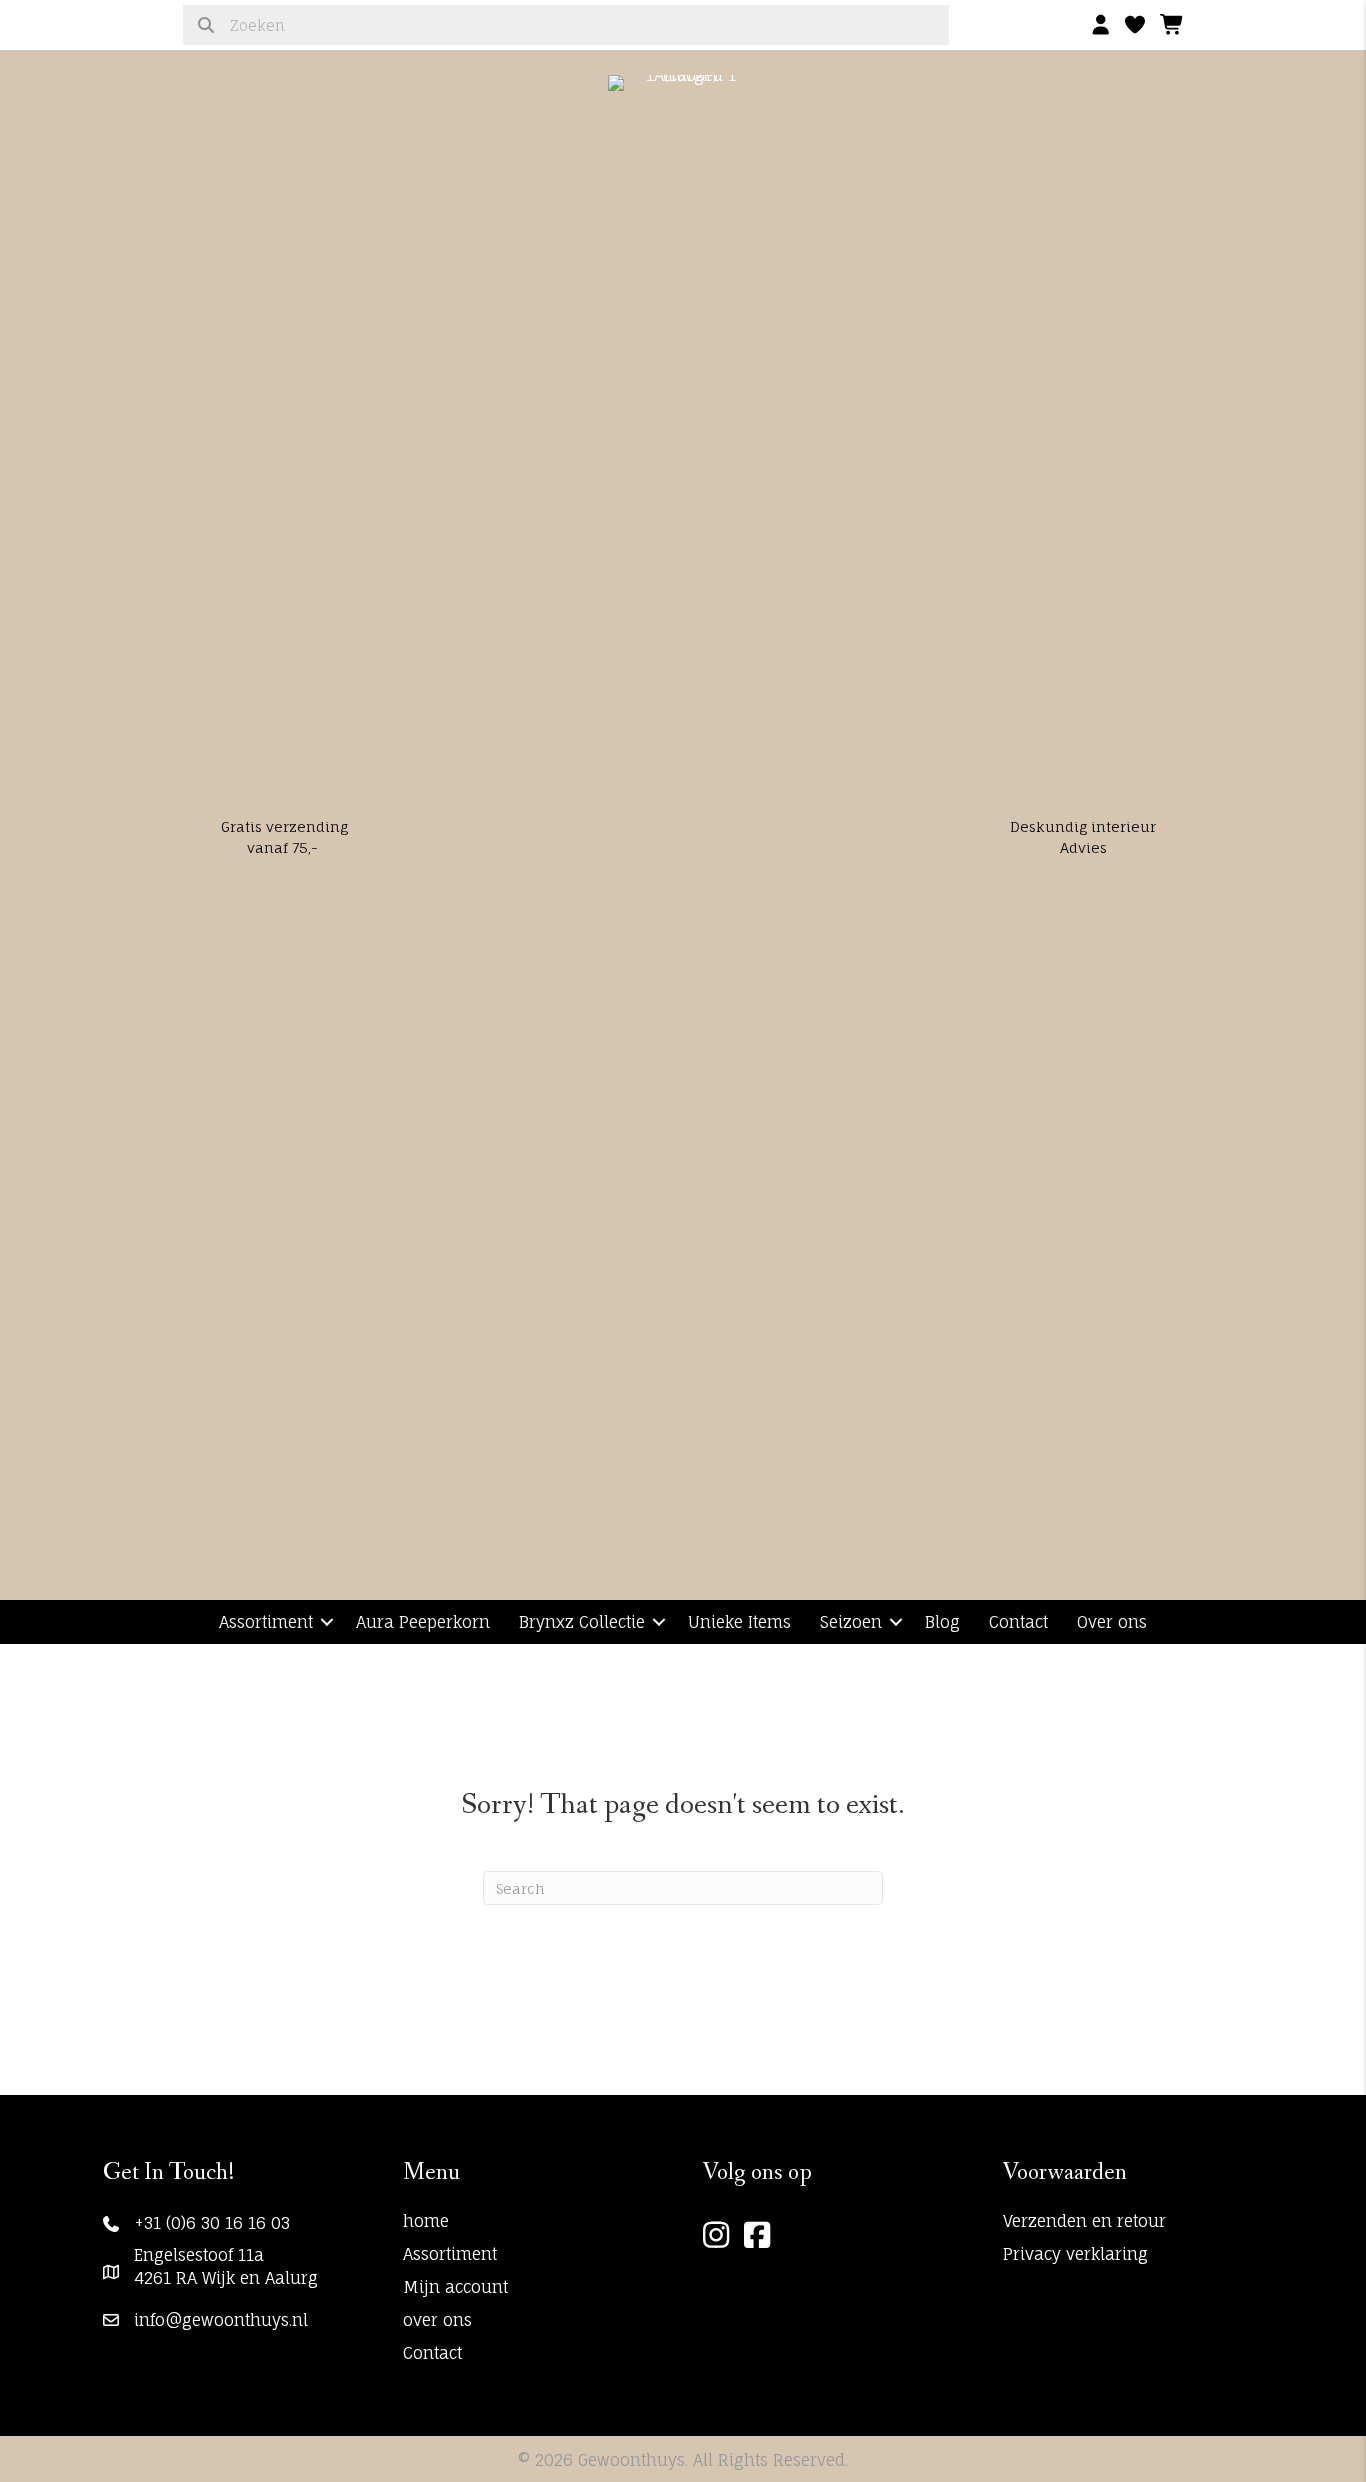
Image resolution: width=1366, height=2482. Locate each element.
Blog (942, 1622)
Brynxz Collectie (582, 1622)
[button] (327, 1622)
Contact (1018, 1622)
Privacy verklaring (1075, 2254)
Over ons (1112, 1622)
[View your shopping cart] (1172, 19)
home (426, 2221)
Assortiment (266, 1622)
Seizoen (851, 1622)
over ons (437, 2320)
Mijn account (455, 2287)
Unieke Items (739, 1622)
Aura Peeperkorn (423, 1622)
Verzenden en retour (1084, 2221)
